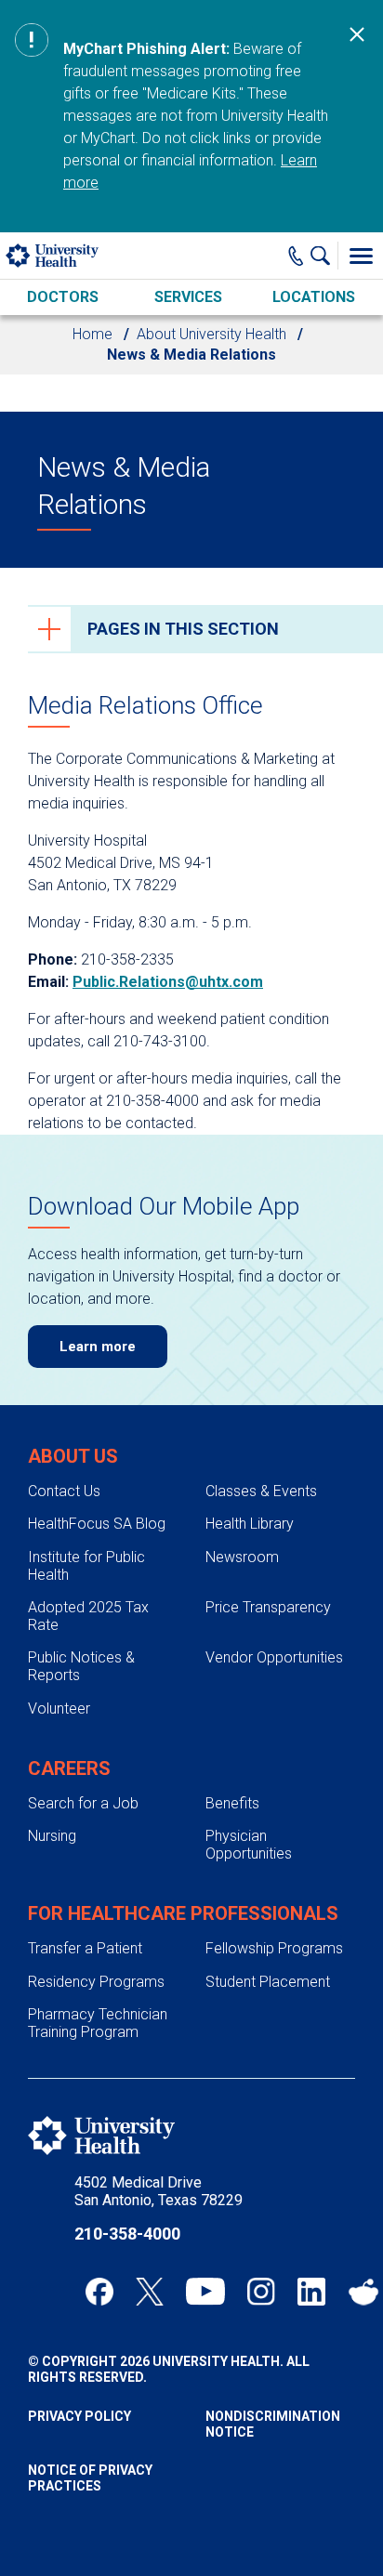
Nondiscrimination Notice (273, 2424)
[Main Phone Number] (296, 256)
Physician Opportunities (249, 1845)
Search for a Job (83, 1803)
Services (188, 297)
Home (92, 334)
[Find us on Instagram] (261, 2292)
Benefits (232, 1803)
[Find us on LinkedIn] (311, 2292)
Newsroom (242, 1557)
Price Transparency (268, 1607)
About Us (73, 1456)
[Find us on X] (150, 2292)
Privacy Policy (79, 2416)
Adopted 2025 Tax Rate (88, 1616)
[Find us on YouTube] (205, 2292)
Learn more (98, 1347)
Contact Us (64, 1491)
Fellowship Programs (274, 1948)
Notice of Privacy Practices (90, 2478)
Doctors (63, 297)
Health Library (250, 1524)
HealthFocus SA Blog (97, 1524)
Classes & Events (261, 1491)
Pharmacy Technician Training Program (98, 2023)
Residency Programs (96, 1982)
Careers (69, 1768)
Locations (314, 297)
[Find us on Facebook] (99, 2292)
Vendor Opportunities (274, 1657)
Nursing (52, 1836)
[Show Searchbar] (324, 256)
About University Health (211, 334)
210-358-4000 (127, 2234)
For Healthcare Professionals (183, 1913)
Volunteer (59, 1709)
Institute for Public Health (86, 1566)
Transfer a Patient (85, 1948)
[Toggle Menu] (361, 256)
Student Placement (268, 1982)
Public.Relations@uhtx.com (168, 982)
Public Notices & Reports (81, 1666)
